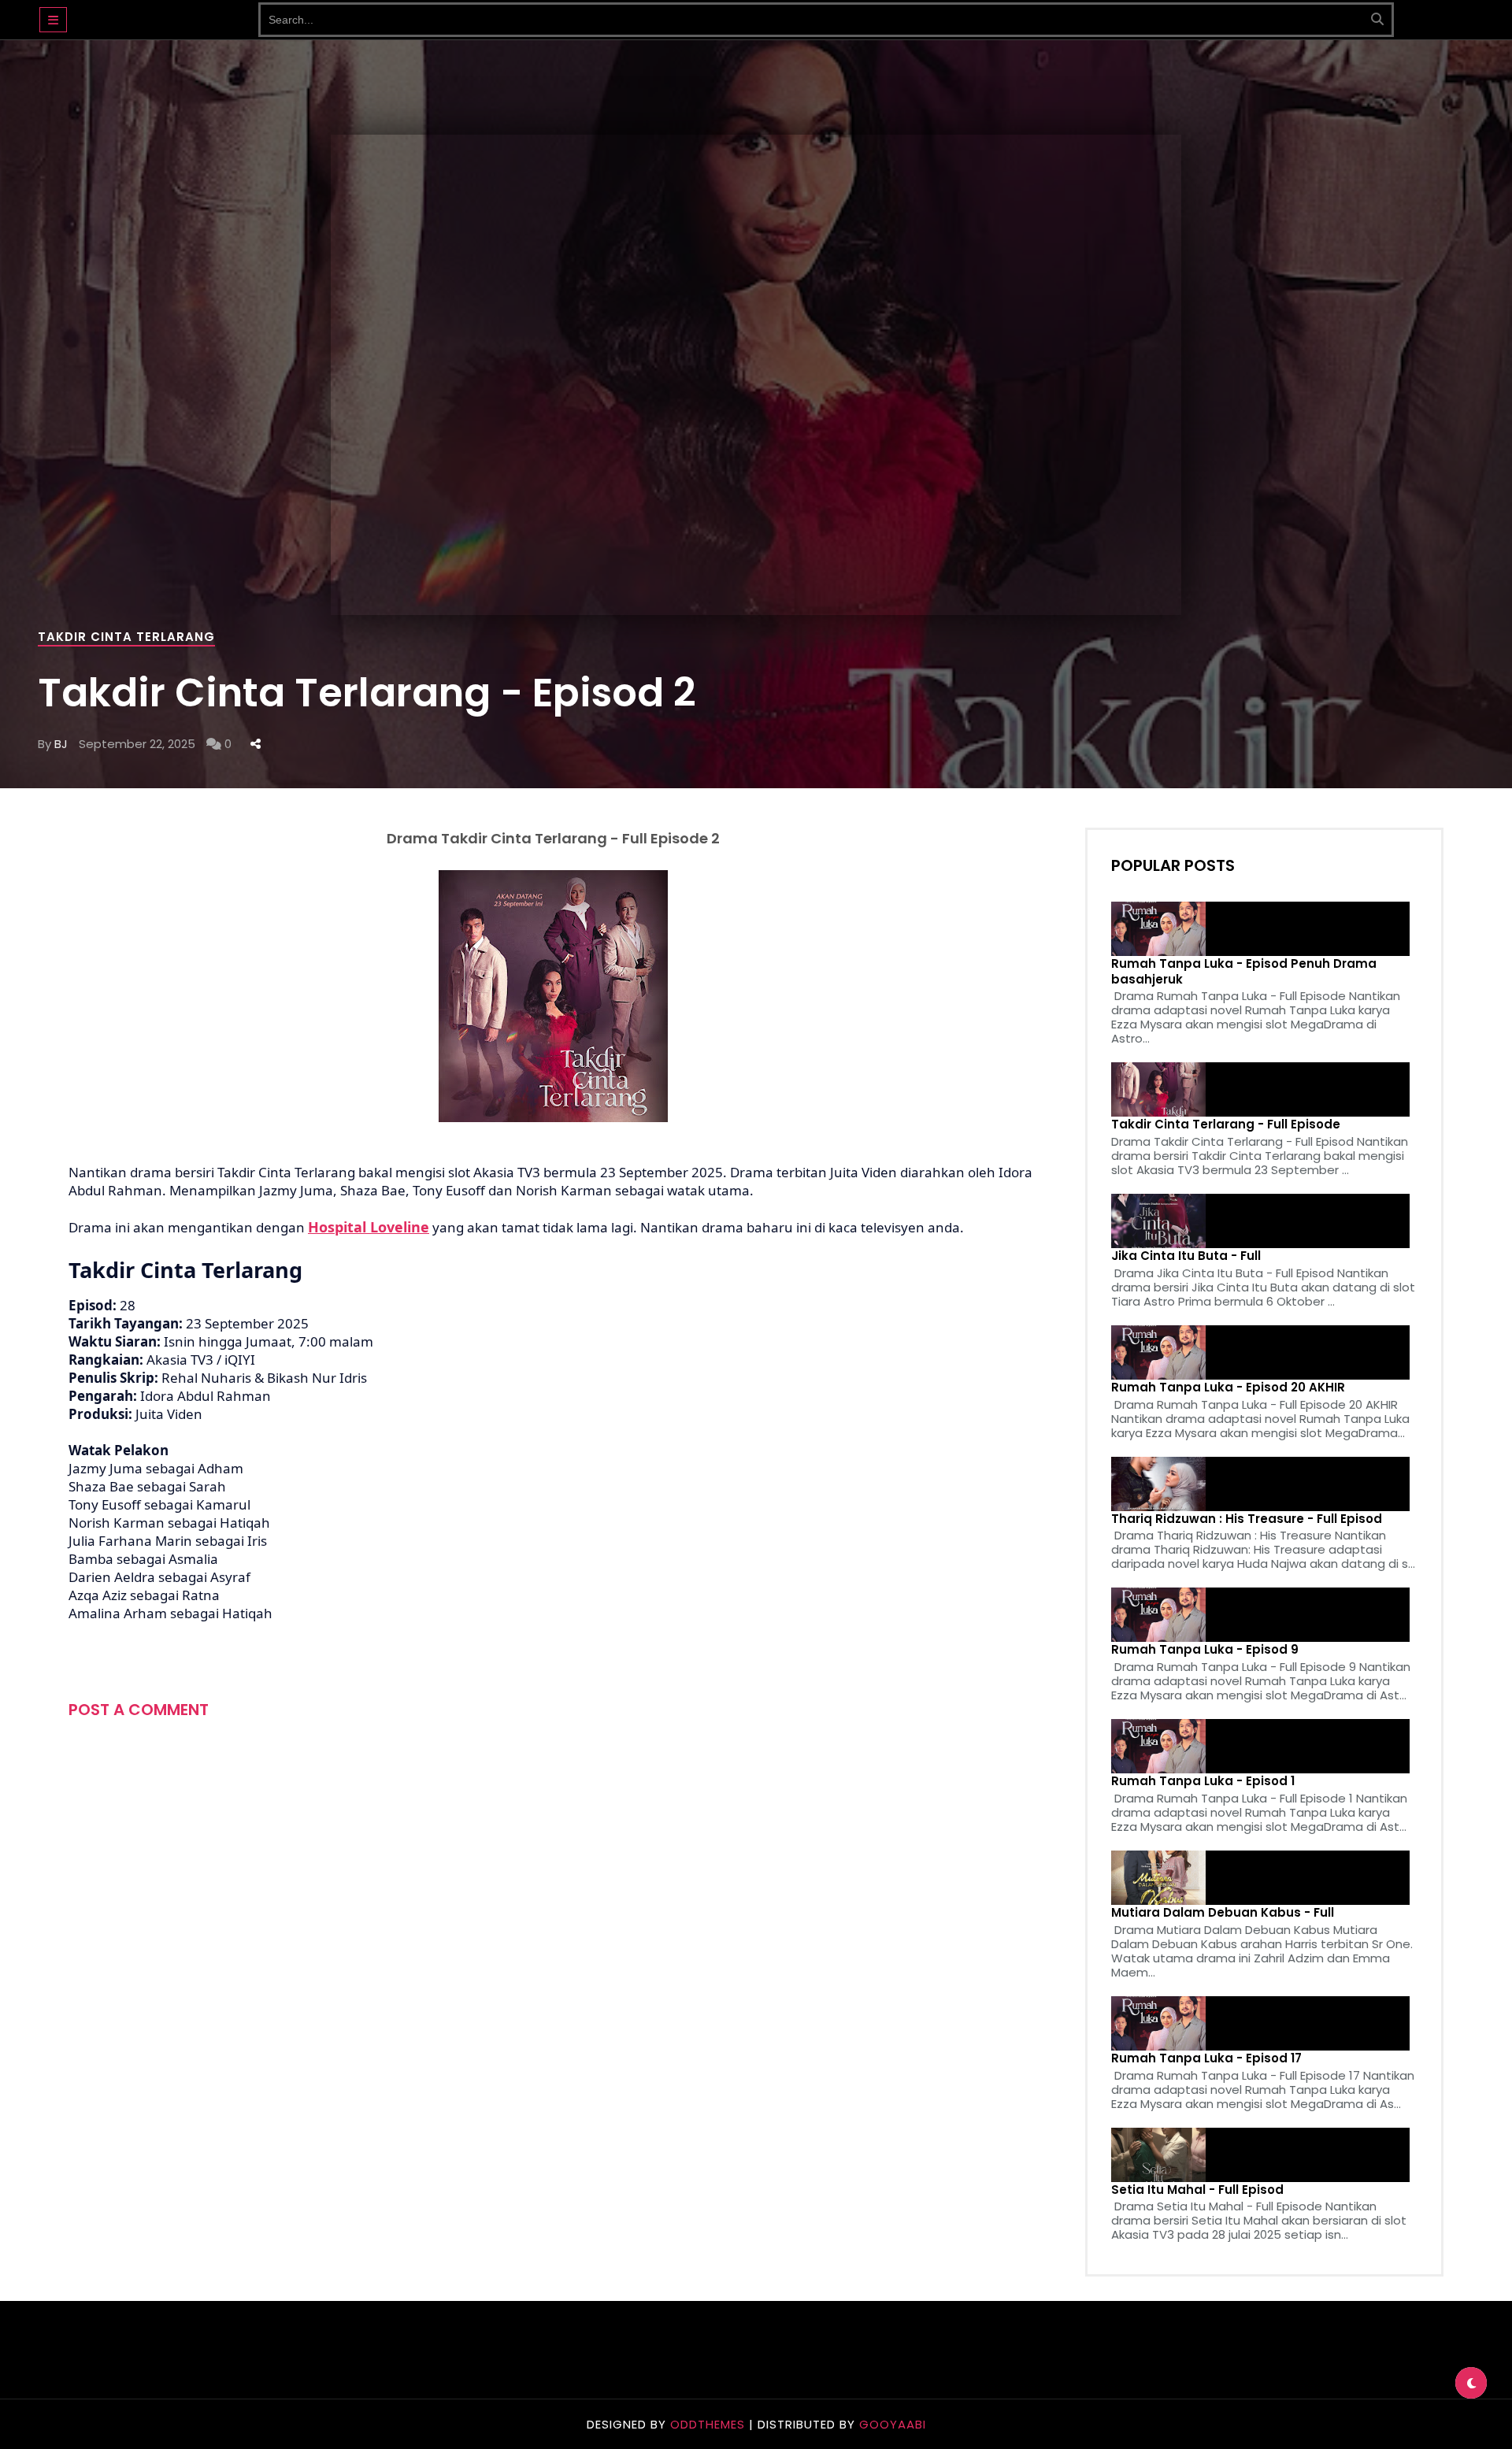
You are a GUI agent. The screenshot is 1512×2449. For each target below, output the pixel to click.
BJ (61, 744)
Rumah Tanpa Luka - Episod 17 (1206, 2058)
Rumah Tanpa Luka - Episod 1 (1203, 1781)
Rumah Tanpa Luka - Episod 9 (1205, 1650)
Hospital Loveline (369, 1227)
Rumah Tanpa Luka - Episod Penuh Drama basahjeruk (1244, 972)
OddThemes (708, 2424)
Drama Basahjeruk (163, 12)
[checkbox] (1471, 2383)
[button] (53, 20)
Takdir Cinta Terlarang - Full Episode (1226, 1124)
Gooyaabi (893, 2424)
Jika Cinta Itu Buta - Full (1186, 1256)
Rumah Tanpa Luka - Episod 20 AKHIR (1228, 1388)
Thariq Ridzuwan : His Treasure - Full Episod (1247, 1519)
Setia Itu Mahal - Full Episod (1197, 2190)
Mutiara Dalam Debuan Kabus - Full (1223, 1913)
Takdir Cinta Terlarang (126, 637)
